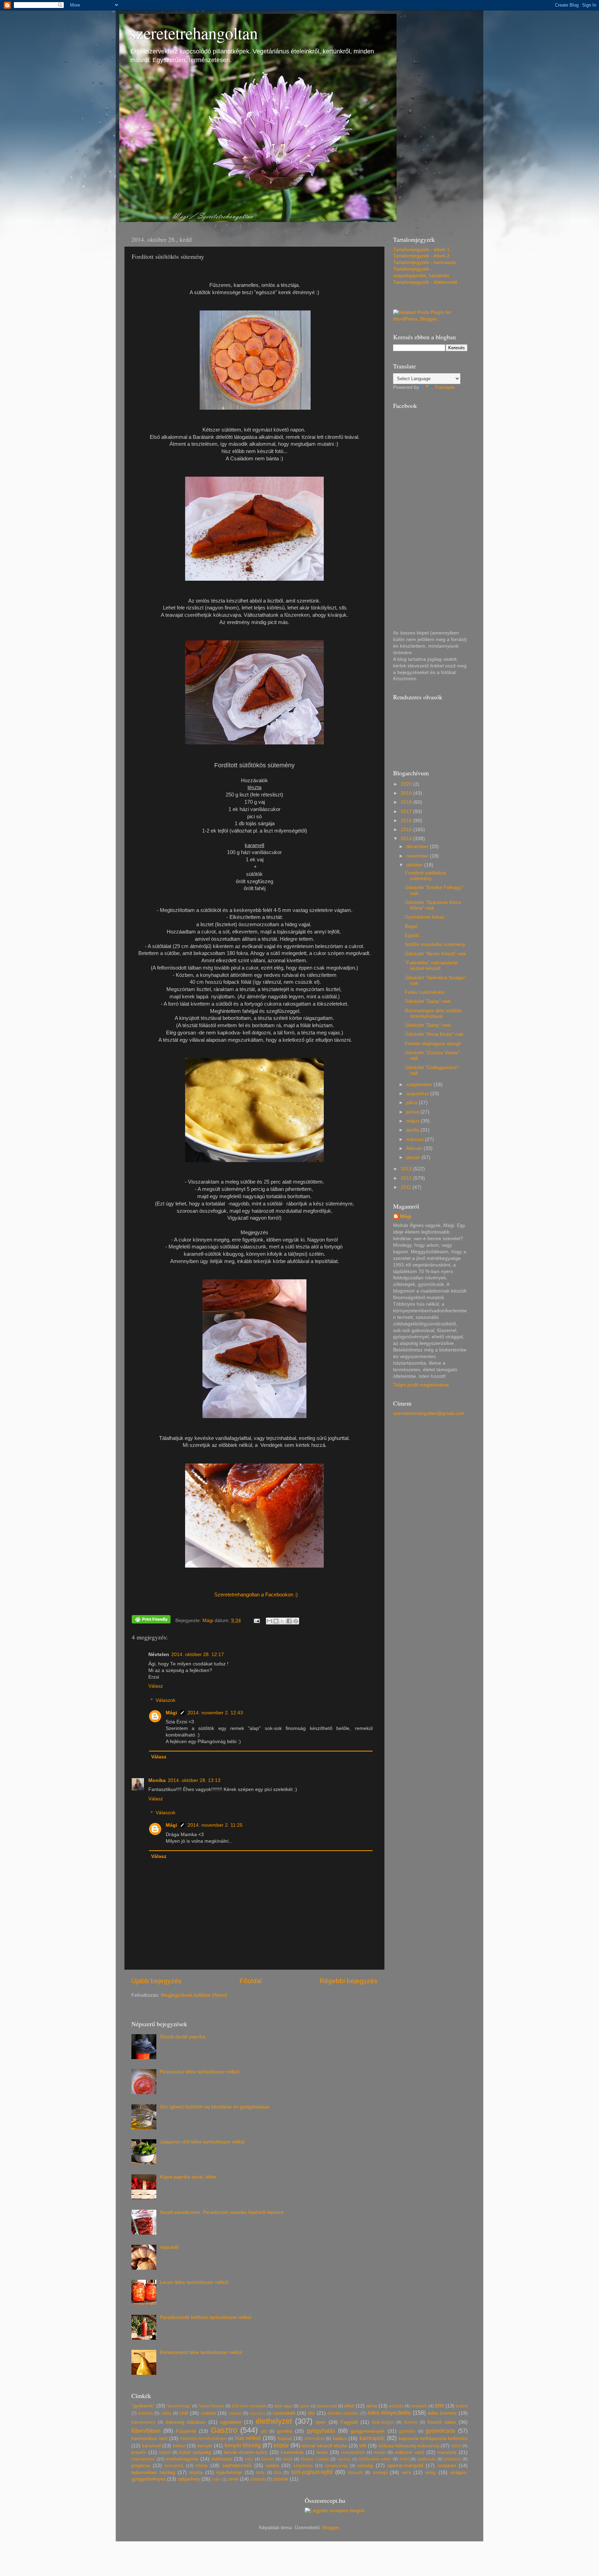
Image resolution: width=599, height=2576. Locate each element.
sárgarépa (303, 2466)
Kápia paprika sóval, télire (188, 2177)
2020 (407, 784)
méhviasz (222, 2459)
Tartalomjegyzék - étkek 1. (422, 250)
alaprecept (327, 2406)
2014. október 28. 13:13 (194, 1780)
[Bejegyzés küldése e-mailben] (257, 1620)
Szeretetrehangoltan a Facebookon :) (256, 1595)
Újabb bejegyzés (157, 1981)
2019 (407, 793)
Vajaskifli (169, 2247)
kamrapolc (372, 2438)
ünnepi (380, 2472)
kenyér (205, 2446)
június (413, 1112)
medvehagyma (182, 2459)
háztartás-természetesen (203, 2439)
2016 (407, 821)
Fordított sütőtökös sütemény (426, 876)
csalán (235, 2413)
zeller (216, 2479)
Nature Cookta (315, 2459)
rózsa (202, 2466)
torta (260, 2473)
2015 (407, 830)
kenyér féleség (243, 2445)
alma (372, 2406)
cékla (166, 2413)
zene (233, 2479)
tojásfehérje (229, 2472)
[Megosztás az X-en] (283, 1621)
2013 (407, 1169)
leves (322, 2452)
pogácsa (141, 2466)
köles (456, 2446)
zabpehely (189, 2479)
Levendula (292, 2452)
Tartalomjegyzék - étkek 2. (422, 256)
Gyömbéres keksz (425, 917)
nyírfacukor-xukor (375, 2459)
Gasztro (224, 2430)
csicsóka (257, 2413)
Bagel (411, 926)
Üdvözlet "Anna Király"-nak (434, 1034)
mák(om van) (409, 2452)
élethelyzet (274, 2421)
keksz (179, 2446)
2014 (407, 839)
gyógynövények (368, 2431)
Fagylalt (349, 2422)
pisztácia (452, 2459)
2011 (407, 1187)
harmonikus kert (149, 2438)
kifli (363, 2446)
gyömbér (407, 2431)
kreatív (139, 2452)
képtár (281, 2445)
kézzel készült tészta (324, 2446)
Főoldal (251, 1981)
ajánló (305, 2406)
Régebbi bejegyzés (349, 1981)
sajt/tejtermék (237, 2466)
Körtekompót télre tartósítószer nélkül (201, 2352)
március (416, 1139)
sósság (365, 2466)
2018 (407, 802)
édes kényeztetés (389, 2413)
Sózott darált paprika (183, 2037)
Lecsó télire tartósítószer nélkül (194, 2282)
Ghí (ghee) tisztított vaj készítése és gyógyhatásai (214, 2107)
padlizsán (427, 2459)
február (415, 1148)
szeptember (420, 1085)
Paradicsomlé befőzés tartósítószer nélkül (206, 2317)
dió (311, 2413)
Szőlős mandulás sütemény (435, 944)
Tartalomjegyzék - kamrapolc (425, 262)
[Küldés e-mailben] (269, 1621)
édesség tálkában (186, 2422)
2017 (407, 812)
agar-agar (283, 2406)
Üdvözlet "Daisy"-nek (428, 1001)
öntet (404, 2459)
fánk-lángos (383, 2422)
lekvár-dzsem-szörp (246, 2452)
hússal (285, 2438)
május (414, 1121)
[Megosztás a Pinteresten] (296, 1621)
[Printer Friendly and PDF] (151, 1620)
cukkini (209, 2413)
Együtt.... (415, 935)
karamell (151, 2446)
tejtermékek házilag (153, 2472)
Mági (171, 1713)
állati (349, 2406)
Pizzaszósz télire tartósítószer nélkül (199, 2072)
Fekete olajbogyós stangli (433, 1044)
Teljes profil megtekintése (421, 1385)
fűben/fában (146, 2431)
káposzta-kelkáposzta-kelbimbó (433, 2438)
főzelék (411, 2422)
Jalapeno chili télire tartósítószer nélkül (202, 2142)
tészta (196, 2472)
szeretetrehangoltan (194, 33)
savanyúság (336, 2466)
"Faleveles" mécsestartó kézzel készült (431, 966)
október (415, 865)
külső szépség (195, 2452)
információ (315, 2439)
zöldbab (258, 2479)
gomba (285, 2431)
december (418, 847)
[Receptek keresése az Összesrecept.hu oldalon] (335, 2511)
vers (406, 2472)
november (418, 856)
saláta (272, 2466)
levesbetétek (353, 2453)
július (413, 1103)
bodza (462, 2406)
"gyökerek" (143, 2406)
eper (321, 2422)
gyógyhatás (321, 2431)
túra (278, 2473)
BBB (439, 2406)
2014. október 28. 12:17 (198, 1654)
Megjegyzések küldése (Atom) (194, 1995)
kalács (340, 2438)
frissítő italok (442, 2422)
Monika (157, 1780)
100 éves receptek (249, 2406)
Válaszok (166, 1700)
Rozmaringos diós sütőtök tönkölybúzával (433, 1013)
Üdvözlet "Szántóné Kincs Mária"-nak (433, 905)
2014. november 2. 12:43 (215, 1713)
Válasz (156, 1686)
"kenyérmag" (179, 2406)
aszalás (396, 2406)
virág (430, 2472)
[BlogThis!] (276, 1621)
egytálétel (231, 2422)
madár (380, 2453)
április (413, 1130)
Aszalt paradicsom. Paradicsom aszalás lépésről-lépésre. (222, 2212)
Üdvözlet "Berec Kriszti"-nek (435, 954)
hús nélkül (248, 2438)
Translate (445, 387)
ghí (264, 2431)
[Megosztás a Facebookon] (289, 1621)
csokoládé (284, 2413)
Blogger (331, 2528)
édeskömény (144, 2422)
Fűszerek (186, 2431)
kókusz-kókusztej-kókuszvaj (409, 2446)
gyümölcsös (440, 2431)
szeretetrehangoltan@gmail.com (429, 1413)
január (414, 1157)
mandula (447, 2452)
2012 (407, 1178)
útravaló (355, 2473)
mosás (268, 2459)
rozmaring (174, 2466)
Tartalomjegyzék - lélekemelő (425, 282)
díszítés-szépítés (343, 2413)
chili (184, 2413)
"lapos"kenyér (211, 2406)
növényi (344, 2459)
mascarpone (143, 2459)
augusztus (418, 1094)
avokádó (419, 2406)
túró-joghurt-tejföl (312, 2472)
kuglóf (165, 2453)
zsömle (281, 2479)
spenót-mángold (405, 2466)
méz (249, 2459)
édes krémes (442, 2413)
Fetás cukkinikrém (425, 992)
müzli (288, 2459)
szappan (447, 2466)
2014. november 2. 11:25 (215, 1825)
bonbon (146, 2413)
